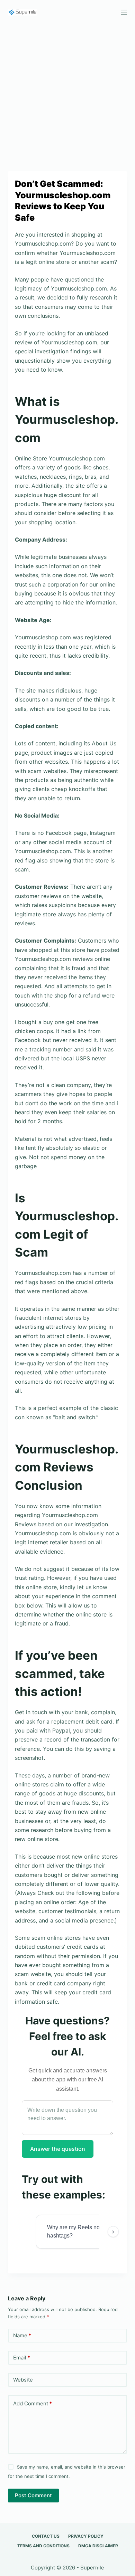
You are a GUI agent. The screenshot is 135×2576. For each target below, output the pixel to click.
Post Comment (33, 2495)
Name (22, 2335)
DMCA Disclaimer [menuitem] (98, 2546)
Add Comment (33, 2403)
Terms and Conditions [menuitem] (43, 2546)
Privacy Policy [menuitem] (86, 2536)
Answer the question (58, 2149)
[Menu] (124, 12)
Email (22, 2358)
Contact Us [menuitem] (46, 2536)
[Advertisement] (67, 94)
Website (23, 2380)
